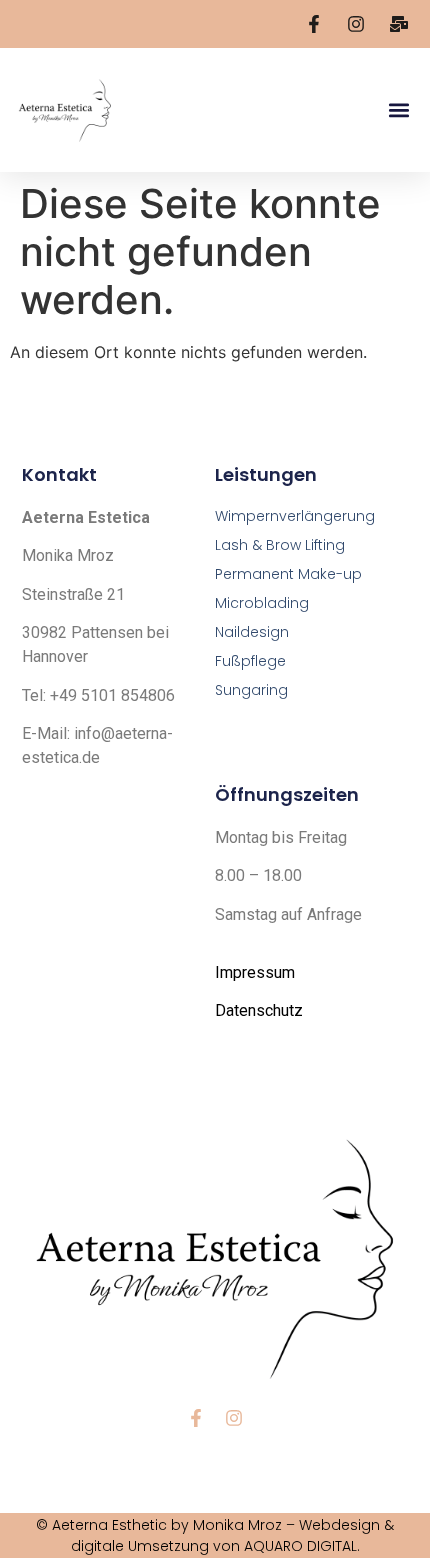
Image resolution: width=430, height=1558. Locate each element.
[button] (398, 110)
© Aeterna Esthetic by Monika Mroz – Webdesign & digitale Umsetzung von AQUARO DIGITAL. (215, 1535)
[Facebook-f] (196, 1418)
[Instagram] (234, 1418)
